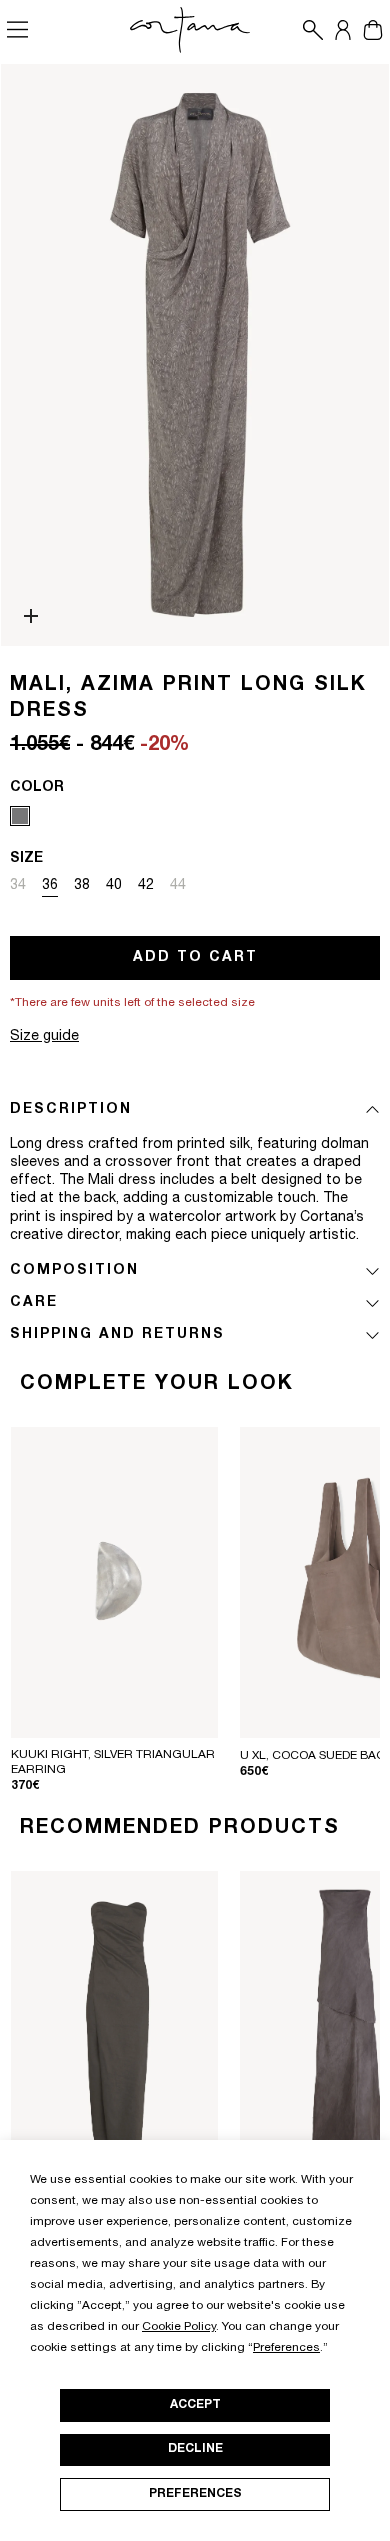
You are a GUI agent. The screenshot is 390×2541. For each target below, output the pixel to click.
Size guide (44, 1037)
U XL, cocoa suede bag (313, 1756)
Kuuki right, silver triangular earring (113, 1763)
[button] (308, 30)
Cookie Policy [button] (179, 2327)
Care (34, 1303)
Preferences (195, 2494)
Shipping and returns (117, 1335)
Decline (195, 2449)
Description (71, 1110)
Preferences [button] (286, 2348)
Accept (195, 2405)
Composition (74, 1271)
